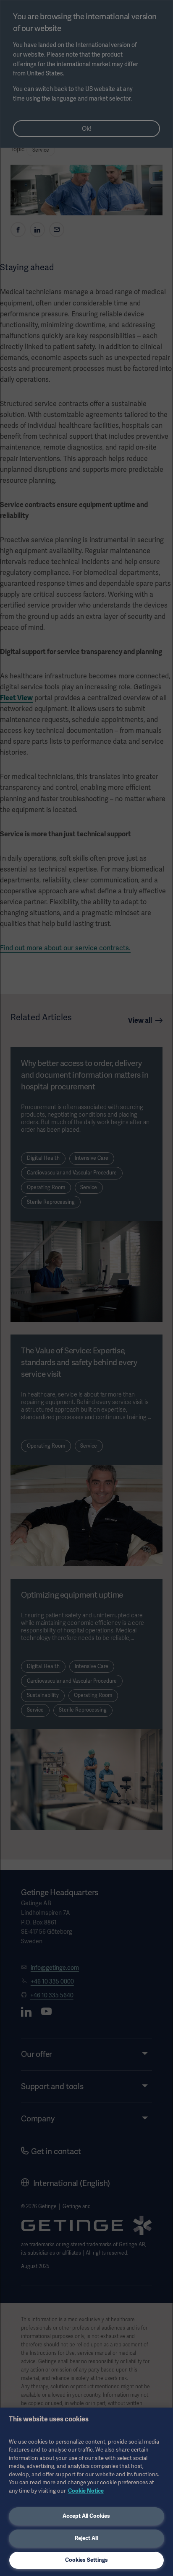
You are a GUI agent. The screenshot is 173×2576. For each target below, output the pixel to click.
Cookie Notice (86, 2491)
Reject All (86, 2538)
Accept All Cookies (86, 2516)
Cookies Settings (86, 2560)
